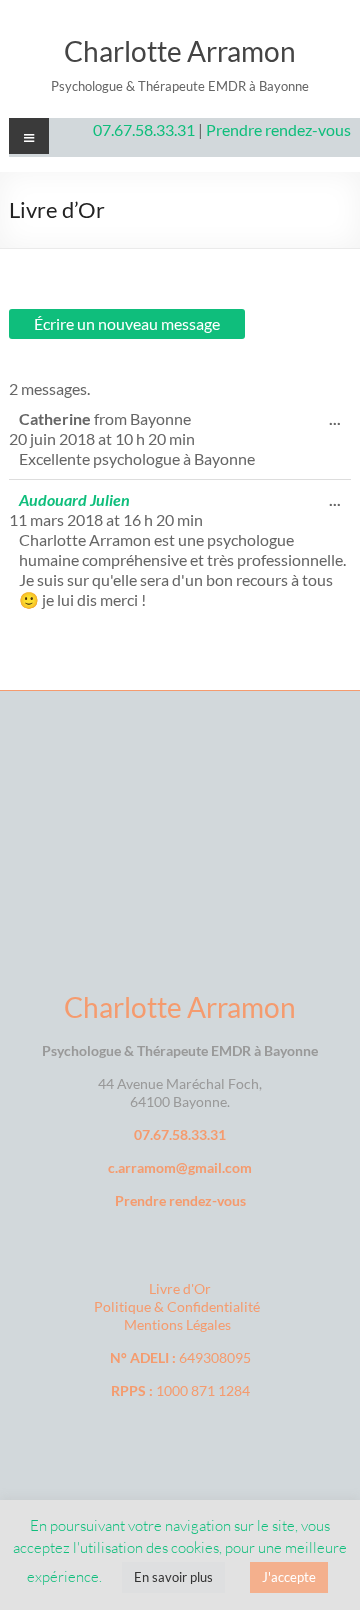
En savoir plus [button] (173, 1577)
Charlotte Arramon (180, 51)
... (340, 423)
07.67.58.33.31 (145, 129)
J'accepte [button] (289, 1577)
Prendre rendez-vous (278, 129)
